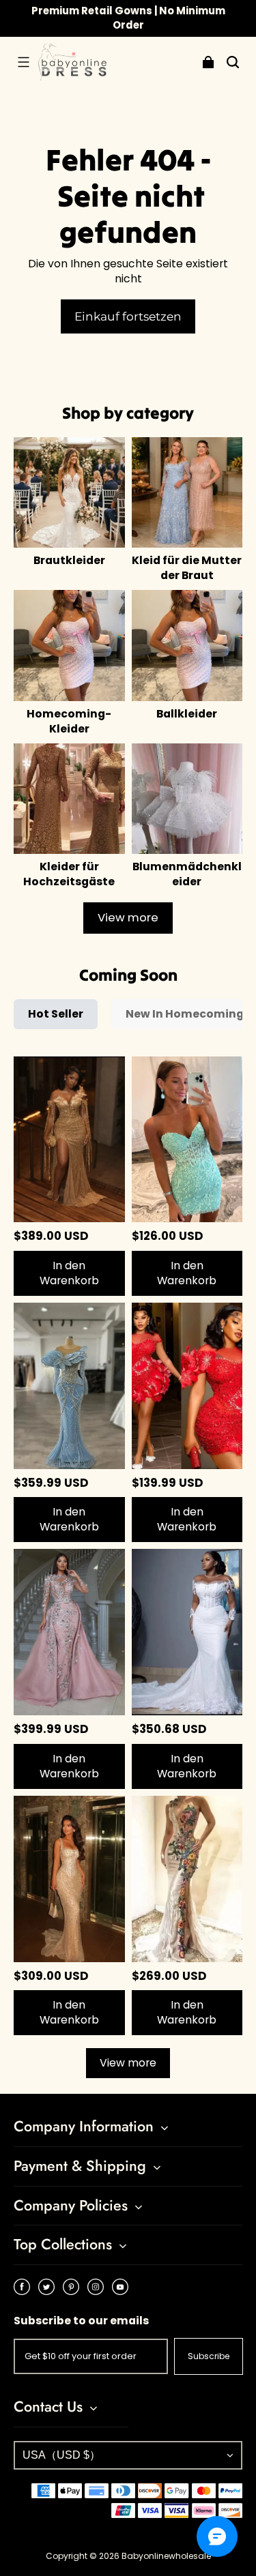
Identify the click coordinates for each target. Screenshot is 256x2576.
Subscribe (209, 2356)
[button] (23, 62)
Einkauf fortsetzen (128, 316)
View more (128, 918)
